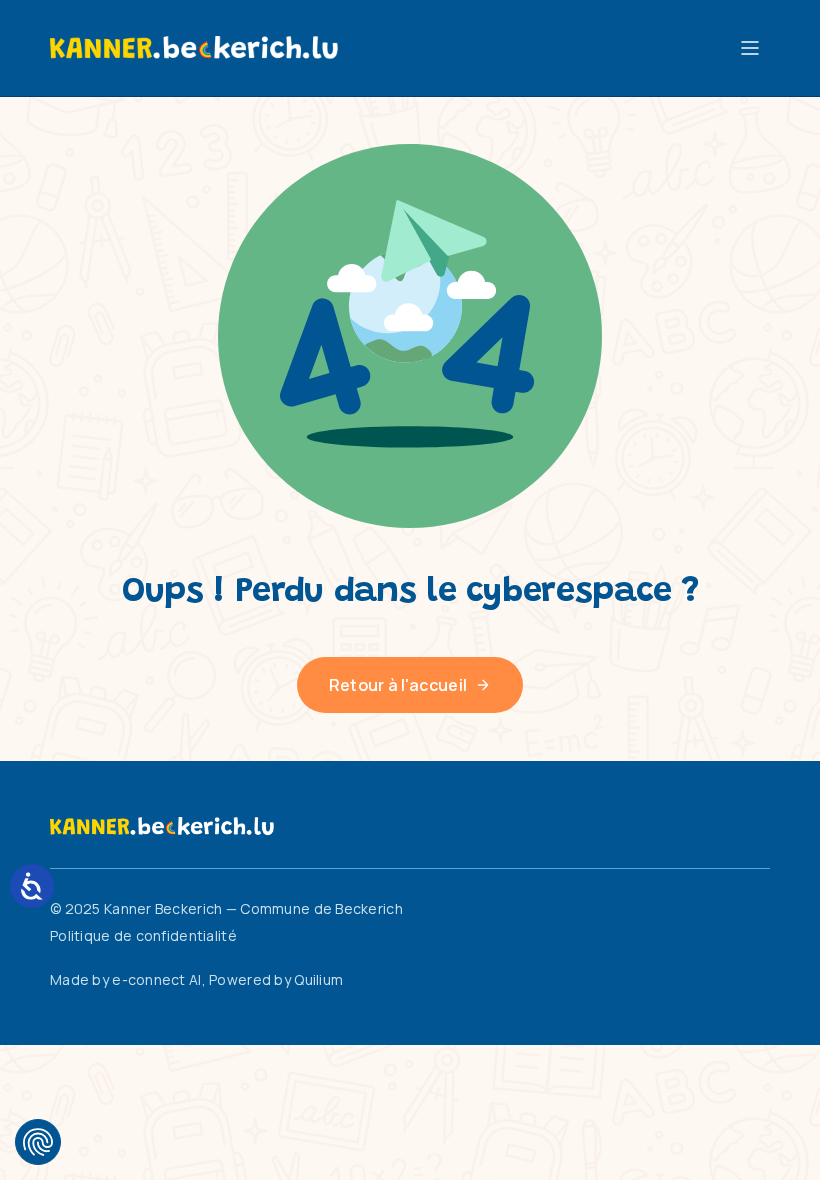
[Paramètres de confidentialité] (38, 1142)
